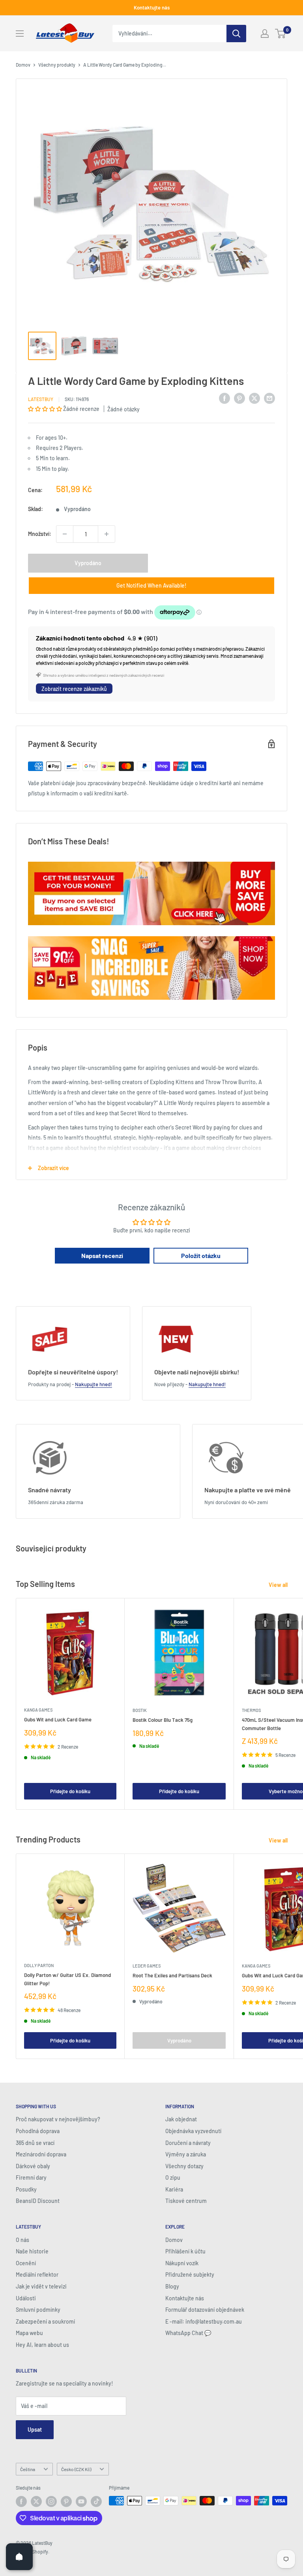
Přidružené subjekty (190, 2275)
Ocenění (26, 2263)
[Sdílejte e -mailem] (269, 398)
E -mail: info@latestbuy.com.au (204, 2321)
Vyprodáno (88, 563)
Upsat (35, 2429)
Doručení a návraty (188, 2143)
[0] (281, 34)
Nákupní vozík (182, 2263)
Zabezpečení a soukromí (45, 2321)
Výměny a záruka (186, 2154)
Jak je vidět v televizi (41, 2286)
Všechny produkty (57, 65)
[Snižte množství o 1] (65, 534)
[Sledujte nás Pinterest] (66, 2501)
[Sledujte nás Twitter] (36, 2501)
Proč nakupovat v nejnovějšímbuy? (58, 2119)
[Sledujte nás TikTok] (96, 2501)
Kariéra (174, 2189)
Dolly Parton (39, 1965)
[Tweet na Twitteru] (254, 398)
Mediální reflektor (37, 2275)
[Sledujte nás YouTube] (81, 2501)
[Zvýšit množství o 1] (107, 534)
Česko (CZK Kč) (76, 2469)
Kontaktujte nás (152, 7)
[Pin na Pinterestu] (239, 398)
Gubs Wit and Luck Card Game (58, 1719)
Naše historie (32, 2251)
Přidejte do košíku (70, 1791)
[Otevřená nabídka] (20, 34)
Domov (23, 65)
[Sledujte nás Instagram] (51, 2501)
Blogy (172, 2286)
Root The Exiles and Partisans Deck (172, 1975)
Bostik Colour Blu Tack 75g (163, 1720)
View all (279, 1585)
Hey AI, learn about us (42, 2345)
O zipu (173, 2177)
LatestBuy (41, 399)
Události (26, 2298)
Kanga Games (38, 1710)
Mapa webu (29, 2333)
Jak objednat (181, 2119)
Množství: (40, 534)
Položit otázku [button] (201, 1255)
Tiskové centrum (186, 2201)
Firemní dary (31, 2177)
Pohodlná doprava (38, 2131)
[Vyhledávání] (236, 34)
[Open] (19, 2557)
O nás (22, 2240)
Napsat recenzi (102, 1255)
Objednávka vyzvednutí (193, 2131)
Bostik (140, 1710)
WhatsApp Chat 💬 (188, 2333)
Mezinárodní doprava (41, 2154)
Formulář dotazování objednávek (205, 2310)
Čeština (28, 2469)
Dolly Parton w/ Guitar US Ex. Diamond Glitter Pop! (67, 1979)
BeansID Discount (38, 2201)
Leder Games (147, 1966)
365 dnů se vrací (35, 2143)
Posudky (26, 2189)
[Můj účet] (265, 34)
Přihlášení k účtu (185, 2251)
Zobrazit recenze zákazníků (74, 689)
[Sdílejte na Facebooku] (224, 398)
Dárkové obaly (33, 2166)
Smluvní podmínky (38, 2310)
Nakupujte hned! (94, 1384)
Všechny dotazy (184, 2166)
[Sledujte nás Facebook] (21, 2501)
